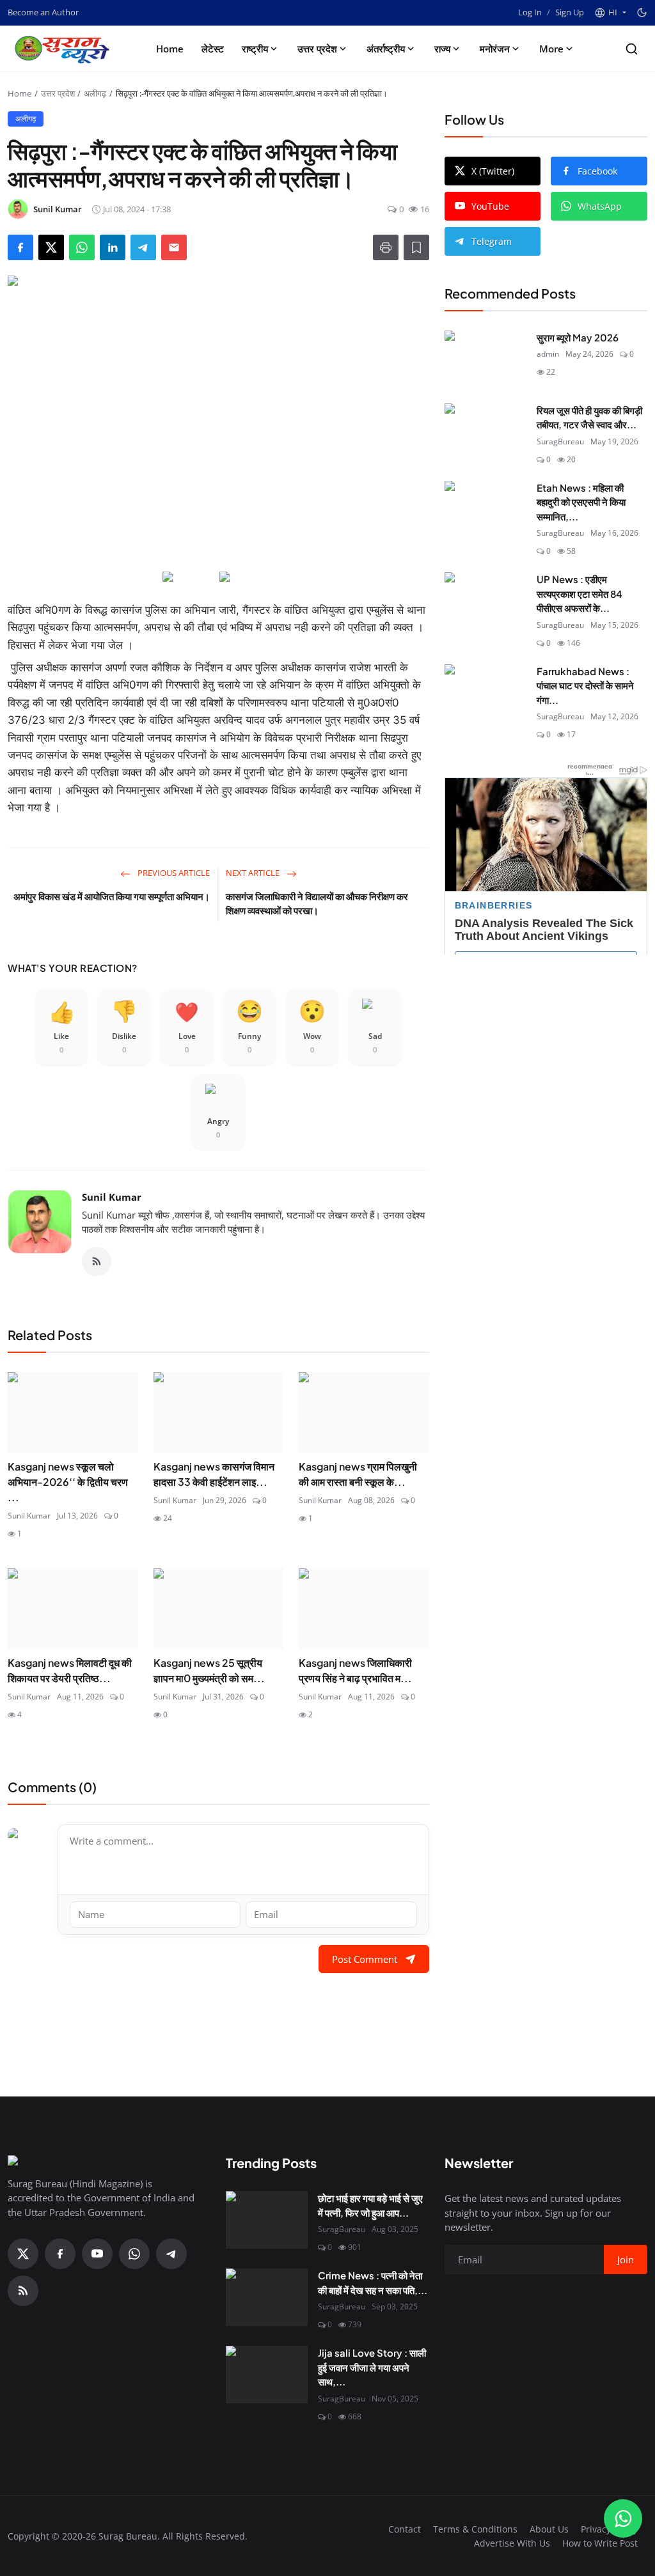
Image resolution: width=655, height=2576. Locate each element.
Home (170, 49)
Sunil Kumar (112, 1197)
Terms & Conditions (475, 2529)
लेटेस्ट (213, 49)
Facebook (597, 171)
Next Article (254, 873)
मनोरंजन (495, 49)
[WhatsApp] (134, 2254)
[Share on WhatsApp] (82, 247)
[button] (610, 13)
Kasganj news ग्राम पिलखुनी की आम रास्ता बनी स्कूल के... (358, 1474)
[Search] (632, 49)
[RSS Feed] (97, 1261)
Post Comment (365, 1959)
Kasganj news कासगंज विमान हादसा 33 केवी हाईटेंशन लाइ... (214, 1474)
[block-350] (190, 578)
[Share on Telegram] (143, 247)
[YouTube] (97, 2254)
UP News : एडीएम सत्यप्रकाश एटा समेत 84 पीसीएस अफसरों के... (580, 593)
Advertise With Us (512, 2543)
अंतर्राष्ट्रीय (386, 49)
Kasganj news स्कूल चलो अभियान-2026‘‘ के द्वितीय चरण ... (68, 1482)
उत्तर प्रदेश (317, 49)
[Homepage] (65, 49)
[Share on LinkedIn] (113, 247)
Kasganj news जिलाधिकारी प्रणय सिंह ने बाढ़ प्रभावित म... (355, 1670)
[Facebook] (60, 2254)
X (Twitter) (493, 171)
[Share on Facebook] (20, 247)
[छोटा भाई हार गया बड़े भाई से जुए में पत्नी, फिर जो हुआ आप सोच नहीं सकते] (267, 2220)
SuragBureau (560, 441)
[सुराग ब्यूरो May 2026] (485, 359)
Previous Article (173, 873)
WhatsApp (600, 206)
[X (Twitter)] (23, 2254)
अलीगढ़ (95, 93)
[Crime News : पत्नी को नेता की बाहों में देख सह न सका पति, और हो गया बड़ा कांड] (267, 2297)
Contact (405, 2529)
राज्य (442, 49)
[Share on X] (51, 247)
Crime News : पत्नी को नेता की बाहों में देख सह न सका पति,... (373, 2283)
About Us (549, 2529)
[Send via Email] (174, 247)
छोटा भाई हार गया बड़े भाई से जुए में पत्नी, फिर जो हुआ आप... (370, 2205)
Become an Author (43, 12)
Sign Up (570, 12)
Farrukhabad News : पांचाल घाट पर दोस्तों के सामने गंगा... (585, 685)
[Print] (386, 247)
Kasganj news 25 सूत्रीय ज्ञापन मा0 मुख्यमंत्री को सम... (209, 1670)
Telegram (492, 241)
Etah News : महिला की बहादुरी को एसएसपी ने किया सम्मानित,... (581, 502)
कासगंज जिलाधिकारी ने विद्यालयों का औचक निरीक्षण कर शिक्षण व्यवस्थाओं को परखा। (317, 903)
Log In (530, 12)
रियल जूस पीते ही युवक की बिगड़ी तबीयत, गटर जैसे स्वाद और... (589, 418)
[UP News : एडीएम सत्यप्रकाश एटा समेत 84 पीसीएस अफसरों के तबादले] (485, 601)
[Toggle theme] (642, 12)
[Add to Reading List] (416, 247)
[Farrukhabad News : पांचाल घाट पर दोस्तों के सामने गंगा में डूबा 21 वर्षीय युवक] (485, 693)
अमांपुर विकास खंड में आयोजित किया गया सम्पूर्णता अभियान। (112, 896)
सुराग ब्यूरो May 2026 (578, 337)
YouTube (490, 206)
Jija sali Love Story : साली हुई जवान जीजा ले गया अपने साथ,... (372, 2367)
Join (626, 2260)
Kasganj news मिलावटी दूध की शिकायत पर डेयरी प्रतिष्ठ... (70, 1670)
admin (548, 354)
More (551, 49)
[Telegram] (171, 2254)
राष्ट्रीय (255, 49)
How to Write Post (600, 2543)
